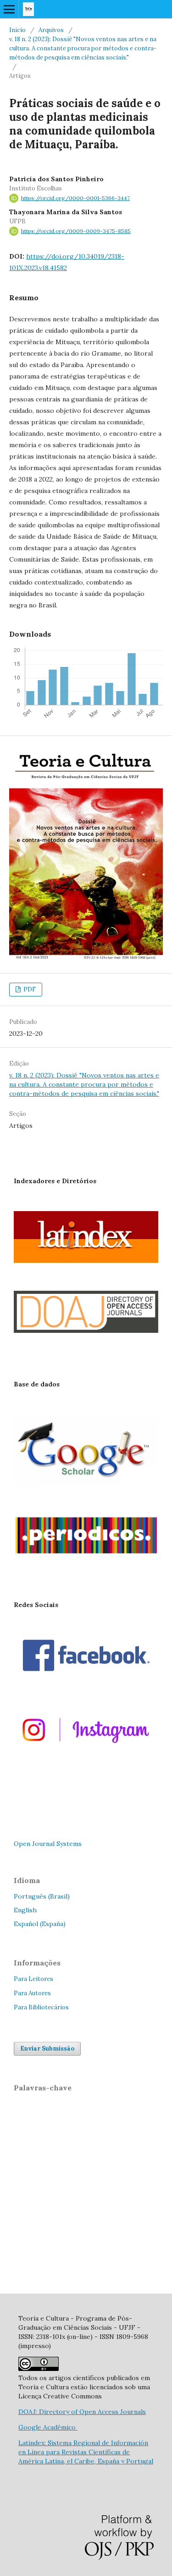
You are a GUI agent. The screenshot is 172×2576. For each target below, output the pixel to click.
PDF (29, 989)
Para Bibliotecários (41, 2007)
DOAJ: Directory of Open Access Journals (82, 2412)
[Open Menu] (9, 9)
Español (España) (40, 1924)
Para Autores (32, 1993)
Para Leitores (33, 1979)
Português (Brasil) (42, 1896)
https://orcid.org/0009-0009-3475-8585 (76, 231)
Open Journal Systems (48, 1844)
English (25, 1910)
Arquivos (51, 30)
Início (17, 30)
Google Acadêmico (48, 2427)
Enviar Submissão (47, 2048)
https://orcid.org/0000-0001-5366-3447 (75, 198)
